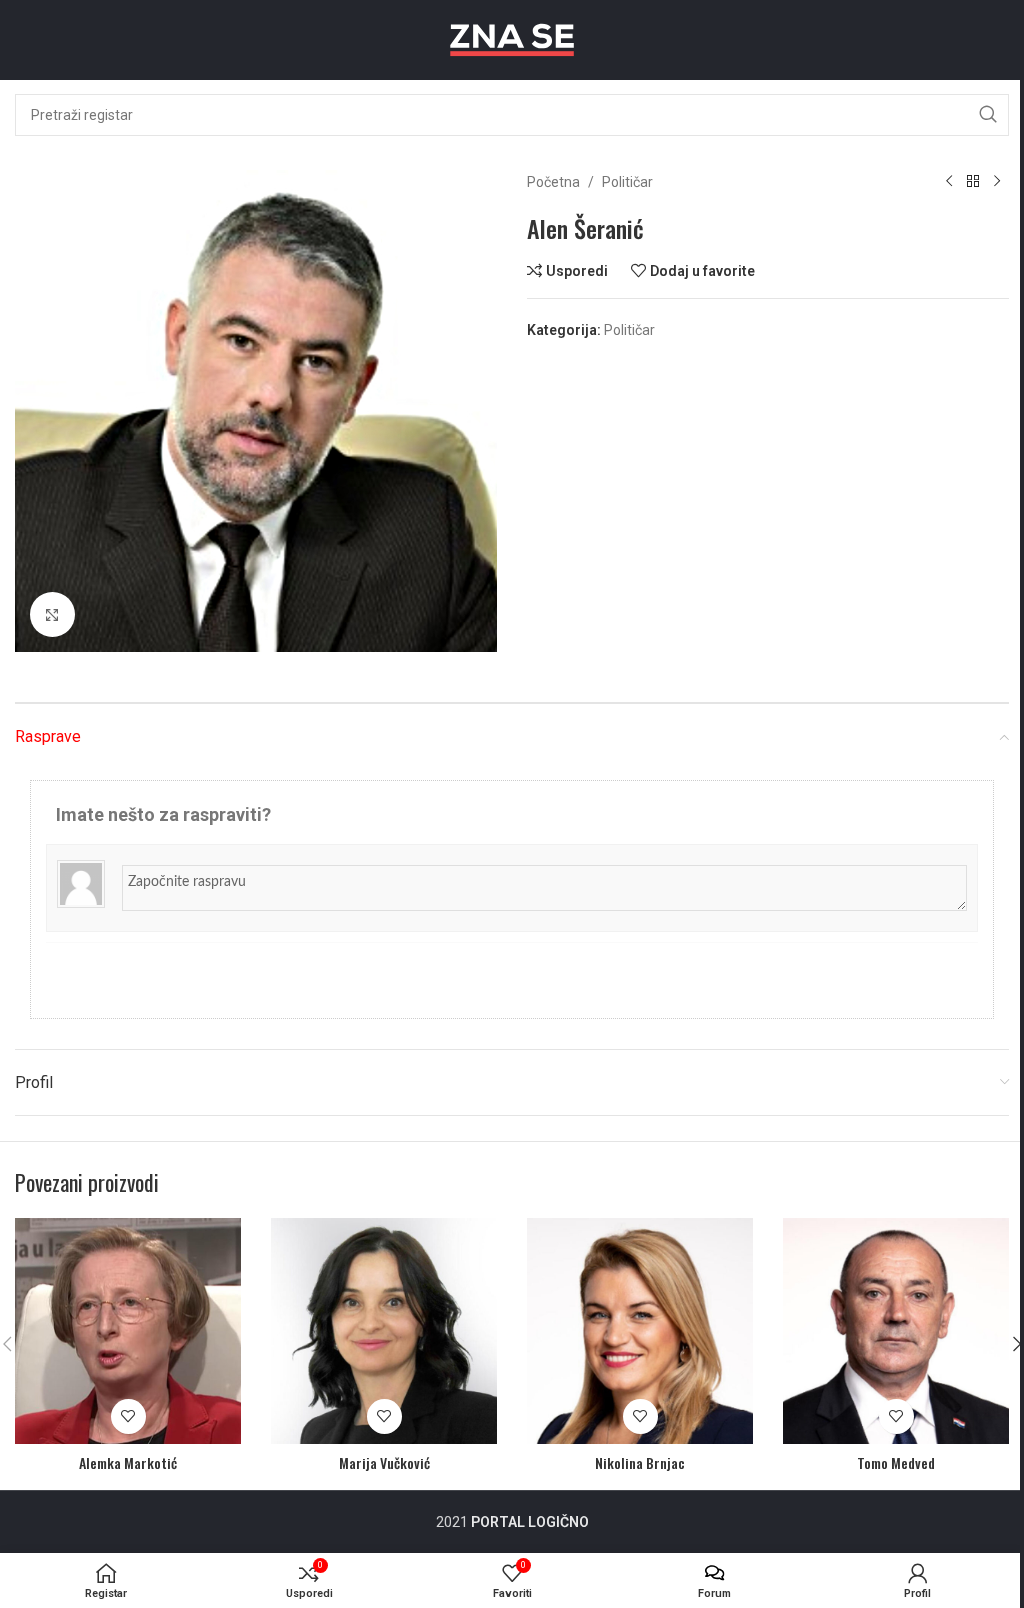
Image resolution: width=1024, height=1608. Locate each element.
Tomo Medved (896, 1462)
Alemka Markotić (128, 1462)
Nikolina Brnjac (640, 1462)
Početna (553, 182)
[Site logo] (512, 39)
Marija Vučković (384, 1462)
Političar (627, 182)
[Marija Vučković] (384, 1331)
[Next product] (997, 182)
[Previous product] (949, 182)
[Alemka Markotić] (128, 1331)
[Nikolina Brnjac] (640, 1331)
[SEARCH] (988, 115)
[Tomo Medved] (896, 1331)
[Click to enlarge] (52, 614)
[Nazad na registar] (973, 182)
